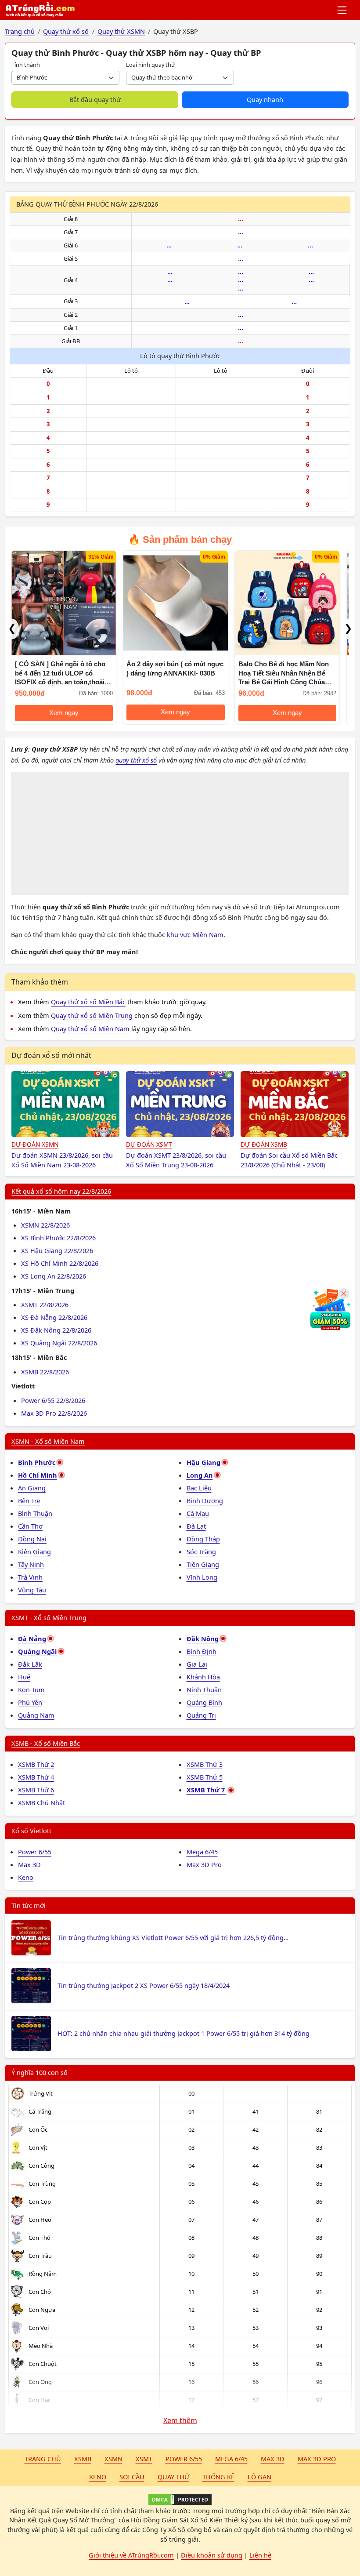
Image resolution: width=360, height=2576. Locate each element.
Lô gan (259, 2477)
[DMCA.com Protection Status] (180, 2500)
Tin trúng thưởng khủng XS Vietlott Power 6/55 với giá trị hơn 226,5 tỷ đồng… (173, 1937)
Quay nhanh (265, 99)
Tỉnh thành (26, 65)
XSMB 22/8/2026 (45, 1372)
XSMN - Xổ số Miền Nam (48, 1441)
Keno (26, 1877)
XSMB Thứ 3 (205, 1764)
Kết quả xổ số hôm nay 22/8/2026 (61, 1191)
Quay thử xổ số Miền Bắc (88, 1002)
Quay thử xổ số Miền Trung (92, 1015)
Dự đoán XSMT (149, 1144)
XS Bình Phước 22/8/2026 (58, 1238)
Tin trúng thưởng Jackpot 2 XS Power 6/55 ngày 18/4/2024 (144, 1985)
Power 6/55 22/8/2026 (53, 1400)
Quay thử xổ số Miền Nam (90, 1028)
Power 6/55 (35, 1852)
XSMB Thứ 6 (36, 1790)
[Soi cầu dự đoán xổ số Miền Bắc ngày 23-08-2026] (295, 1104)
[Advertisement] (180, 833)
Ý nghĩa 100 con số (40, 2072)
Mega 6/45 (202, 1852)
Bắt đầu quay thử (95, 99)
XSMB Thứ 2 (36, 1764)
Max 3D (29, 1864)
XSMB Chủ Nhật (41, 1802)
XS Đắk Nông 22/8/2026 (56, 1330)
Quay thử (173, 2477)
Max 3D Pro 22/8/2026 (54, 1413)
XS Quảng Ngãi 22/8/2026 (59, 1343)
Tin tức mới (29, 1905)
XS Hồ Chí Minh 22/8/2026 (60, 1263)
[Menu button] (343, 10)
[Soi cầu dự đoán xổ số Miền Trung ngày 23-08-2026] (180, 1104)
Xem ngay (61, 712)
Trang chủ (43, 2459)
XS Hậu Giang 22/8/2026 (57, 1250)
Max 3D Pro (204, 1864)
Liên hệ (260, 2555)
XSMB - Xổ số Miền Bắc (46, 1743)
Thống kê (218, 2477)
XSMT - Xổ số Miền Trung (49, 1617)
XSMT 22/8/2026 (45, 1304)
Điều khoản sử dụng (212, 2555)
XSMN (113, 2459)
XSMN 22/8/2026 (45, 1225)
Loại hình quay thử (151, 65)
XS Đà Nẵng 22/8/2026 (54, 1317)
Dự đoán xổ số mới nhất (51, 1055)
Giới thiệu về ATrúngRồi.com (131, 2555)
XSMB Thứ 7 (207, 1790)
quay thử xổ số (136, 760)
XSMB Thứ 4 (36, 1777)
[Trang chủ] (40, 10)
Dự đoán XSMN (35, 1144)
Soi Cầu (132, 2477)
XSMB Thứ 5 (205, 1777)
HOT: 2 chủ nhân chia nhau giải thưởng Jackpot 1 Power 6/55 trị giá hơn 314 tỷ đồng (184, 2033)
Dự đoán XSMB (264, 1144)
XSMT (144, 2459)
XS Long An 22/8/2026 (54, 1276)
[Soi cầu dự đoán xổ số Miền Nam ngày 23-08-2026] (65, 1104)
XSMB (83, 2459)
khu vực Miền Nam (195, 934)
